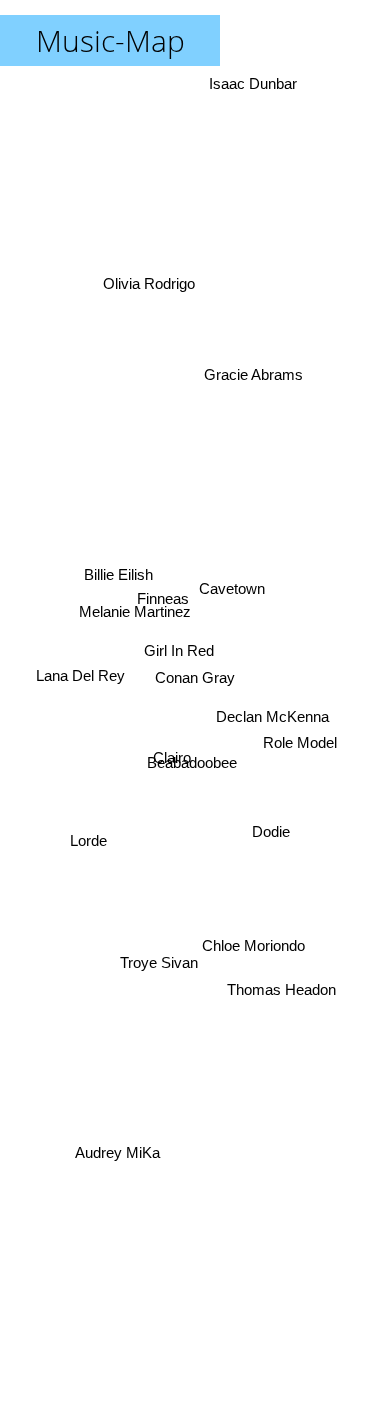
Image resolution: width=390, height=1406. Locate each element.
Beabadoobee (198, 782)
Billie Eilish (117, 573)
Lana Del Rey (79, 673)
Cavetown (232, 591)
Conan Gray (195, 677)
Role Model (301, 745)
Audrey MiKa (115, 1149)
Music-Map (110, 40)
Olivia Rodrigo (144, 289)
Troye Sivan (156, 956)
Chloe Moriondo (256, 939)
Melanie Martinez (127, 611)
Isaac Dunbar (261, 83)
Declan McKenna (272, 715)
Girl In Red (180, 654)
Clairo (174, 763)
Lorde (85, 826)
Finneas (165, 602)
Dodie (271, 825)
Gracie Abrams (252, 368)
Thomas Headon (285, 980)
